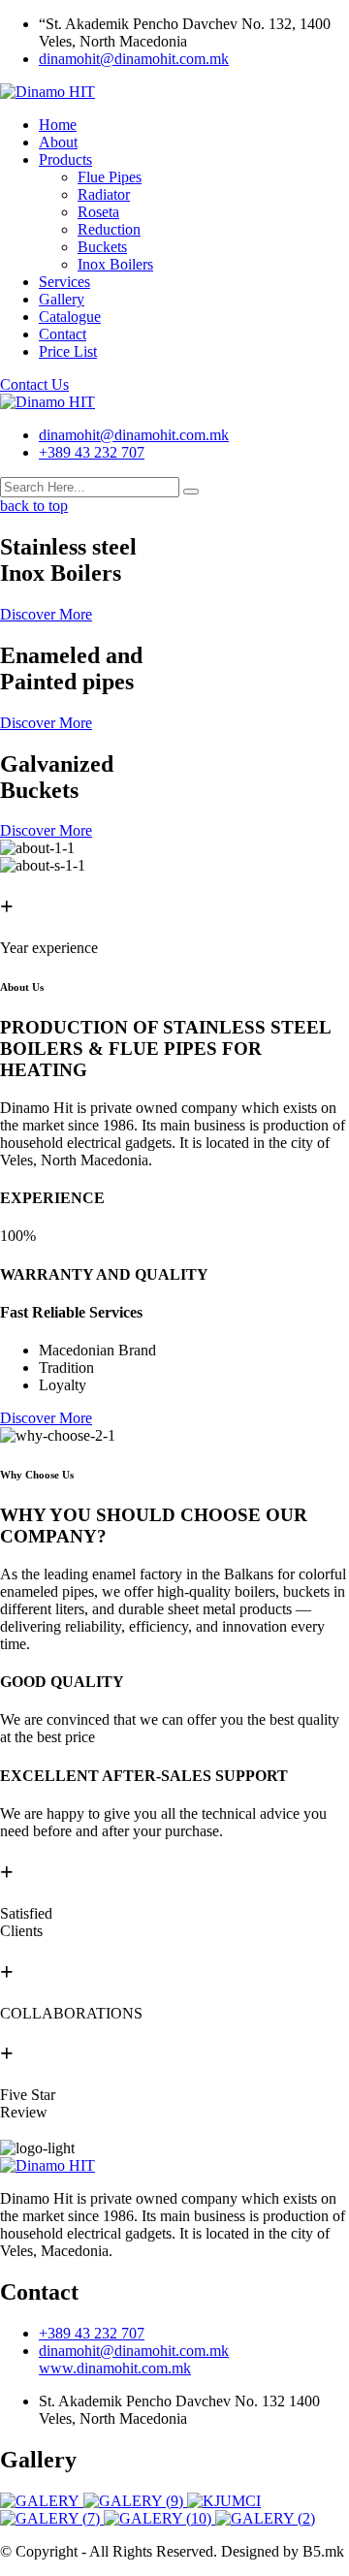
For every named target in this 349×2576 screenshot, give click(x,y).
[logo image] (48, 402)
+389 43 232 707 (92, 452)
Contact (63, 334)
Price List (68, 351)
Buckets (102, 247)
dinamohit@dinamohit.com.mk (134, 59)
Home (58, 125)
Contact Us (34, 384)
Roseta (98, 212)
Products (65, 159)
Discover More (46, 614)
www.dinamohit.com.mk (115, 2368)
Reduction (109, 229)
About (58, 142)
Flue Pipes (110, 177)
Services (64, 282)
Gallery (62, 299)
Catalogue (70, 317)
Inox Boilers (115, 264)
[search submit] (191, 492)
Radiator (104, 194)
